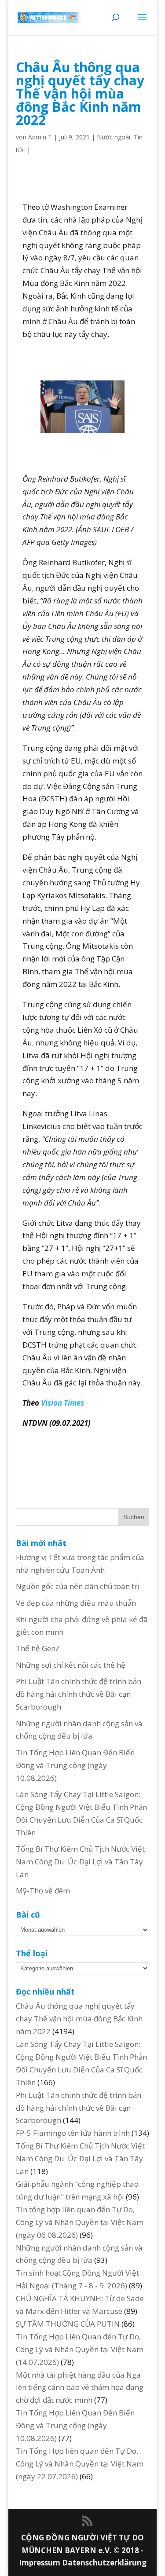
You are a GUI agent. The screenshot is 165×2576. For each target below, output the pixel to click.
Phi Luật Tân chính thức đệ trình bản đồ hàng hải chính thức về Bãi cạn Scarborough (79, 1694)
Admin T (40, 137)
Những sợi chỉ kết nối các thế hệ (71, 1665)
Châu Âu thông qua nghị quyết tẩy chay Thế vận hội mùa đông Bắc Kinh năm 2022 (79, 2019)
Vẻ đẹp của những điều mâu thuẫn (76, 1603)
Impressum (40, 2563)
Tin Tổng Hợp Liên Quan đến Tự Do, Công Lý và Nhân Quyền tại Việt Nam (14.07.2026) (80, 2349)
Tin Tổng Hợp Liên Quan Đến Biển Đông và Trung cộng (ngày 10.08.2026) (75, 1765)
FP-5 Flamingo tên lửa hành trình (73, 2133)
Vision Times (62, 1403)
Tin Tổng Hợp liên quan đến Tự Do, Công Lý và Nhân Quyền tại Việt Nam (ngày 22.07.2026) (80, 2464)
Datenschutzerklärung (104, 2563)
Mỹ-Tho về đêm (43, 1891)
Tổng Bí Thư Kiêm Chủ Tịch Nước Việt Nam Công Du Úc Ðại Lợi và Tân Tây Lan (80, 1862)
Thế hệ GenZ (38, 1648)
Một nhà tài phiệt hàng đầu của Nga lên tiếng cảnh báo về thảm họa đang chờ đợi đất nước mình (80, 2388)
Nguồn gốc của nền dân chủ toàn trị (77, 1586)
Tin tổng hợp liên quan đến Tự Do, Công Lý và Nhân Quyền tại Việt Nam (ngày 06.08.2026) (80, 2222)
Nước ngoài (114, 137)
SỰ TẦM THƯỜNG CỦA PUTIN (68, 2324)
